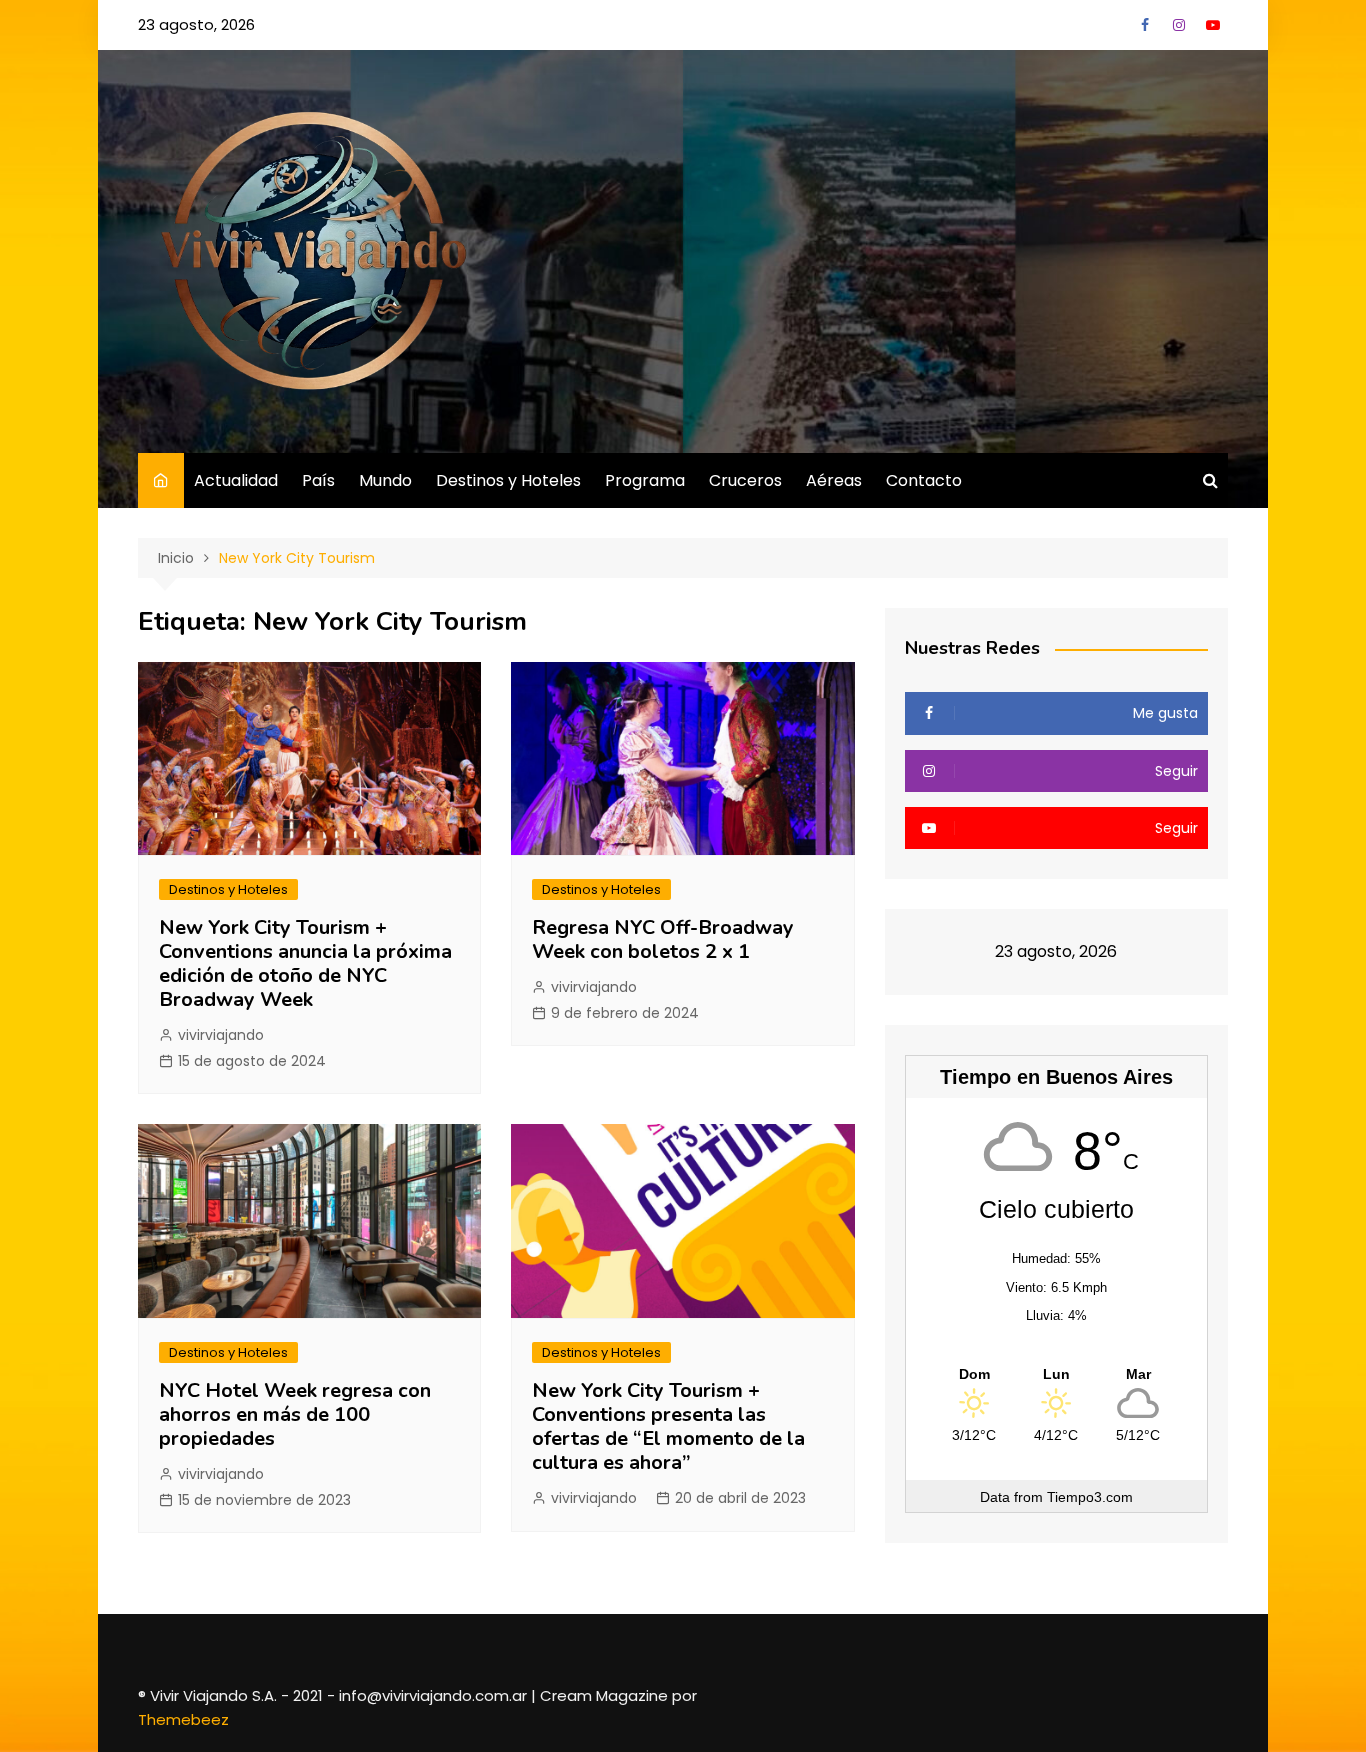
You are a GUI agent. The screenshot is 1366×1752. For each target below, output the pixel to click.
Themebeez (183, 1719)
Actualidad (236, 480)
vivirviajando (221, 1035)
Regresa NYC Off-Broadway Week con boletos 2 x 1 (663, 939)
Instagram (1179, 25)
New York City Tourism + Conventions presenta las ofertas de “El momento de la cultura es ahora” (668, 1426)
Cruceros (745, 480)
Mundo (385, 480)
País (318, 480)
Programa (645, 480)
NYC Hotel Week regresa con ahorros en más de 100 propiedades (295, 1414)
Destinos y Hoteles (508, 480)
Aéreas (834, 480)
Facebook (1145, 25)
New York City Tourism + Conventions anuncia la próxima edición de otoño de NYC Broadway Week (305, 963)
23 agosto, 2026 (196, 24)
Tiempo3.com (1090, 1497)
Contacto (924, 480)
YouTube (1213, 25)
